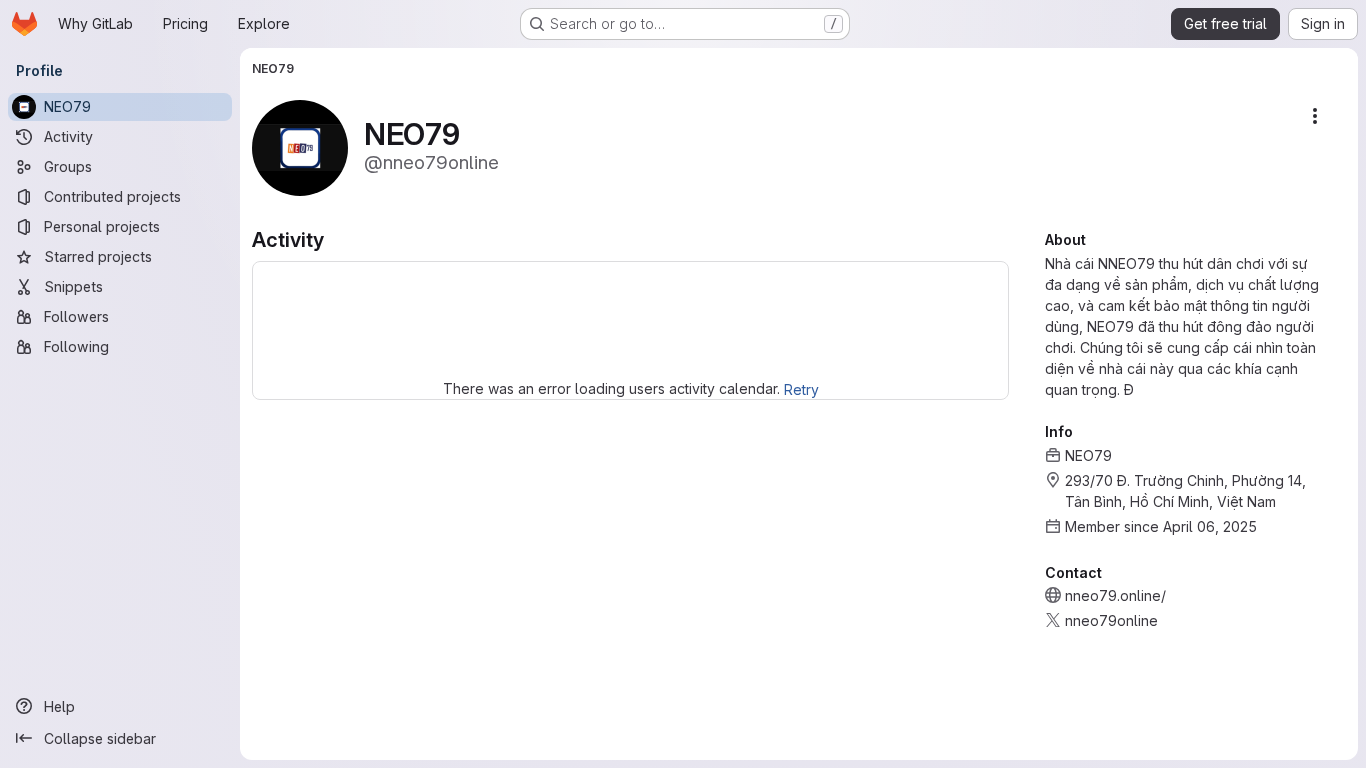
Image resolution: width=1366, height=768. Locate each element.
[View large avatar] (300, 146)
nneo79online (1111, 620)
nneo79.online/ (1115, 595)
